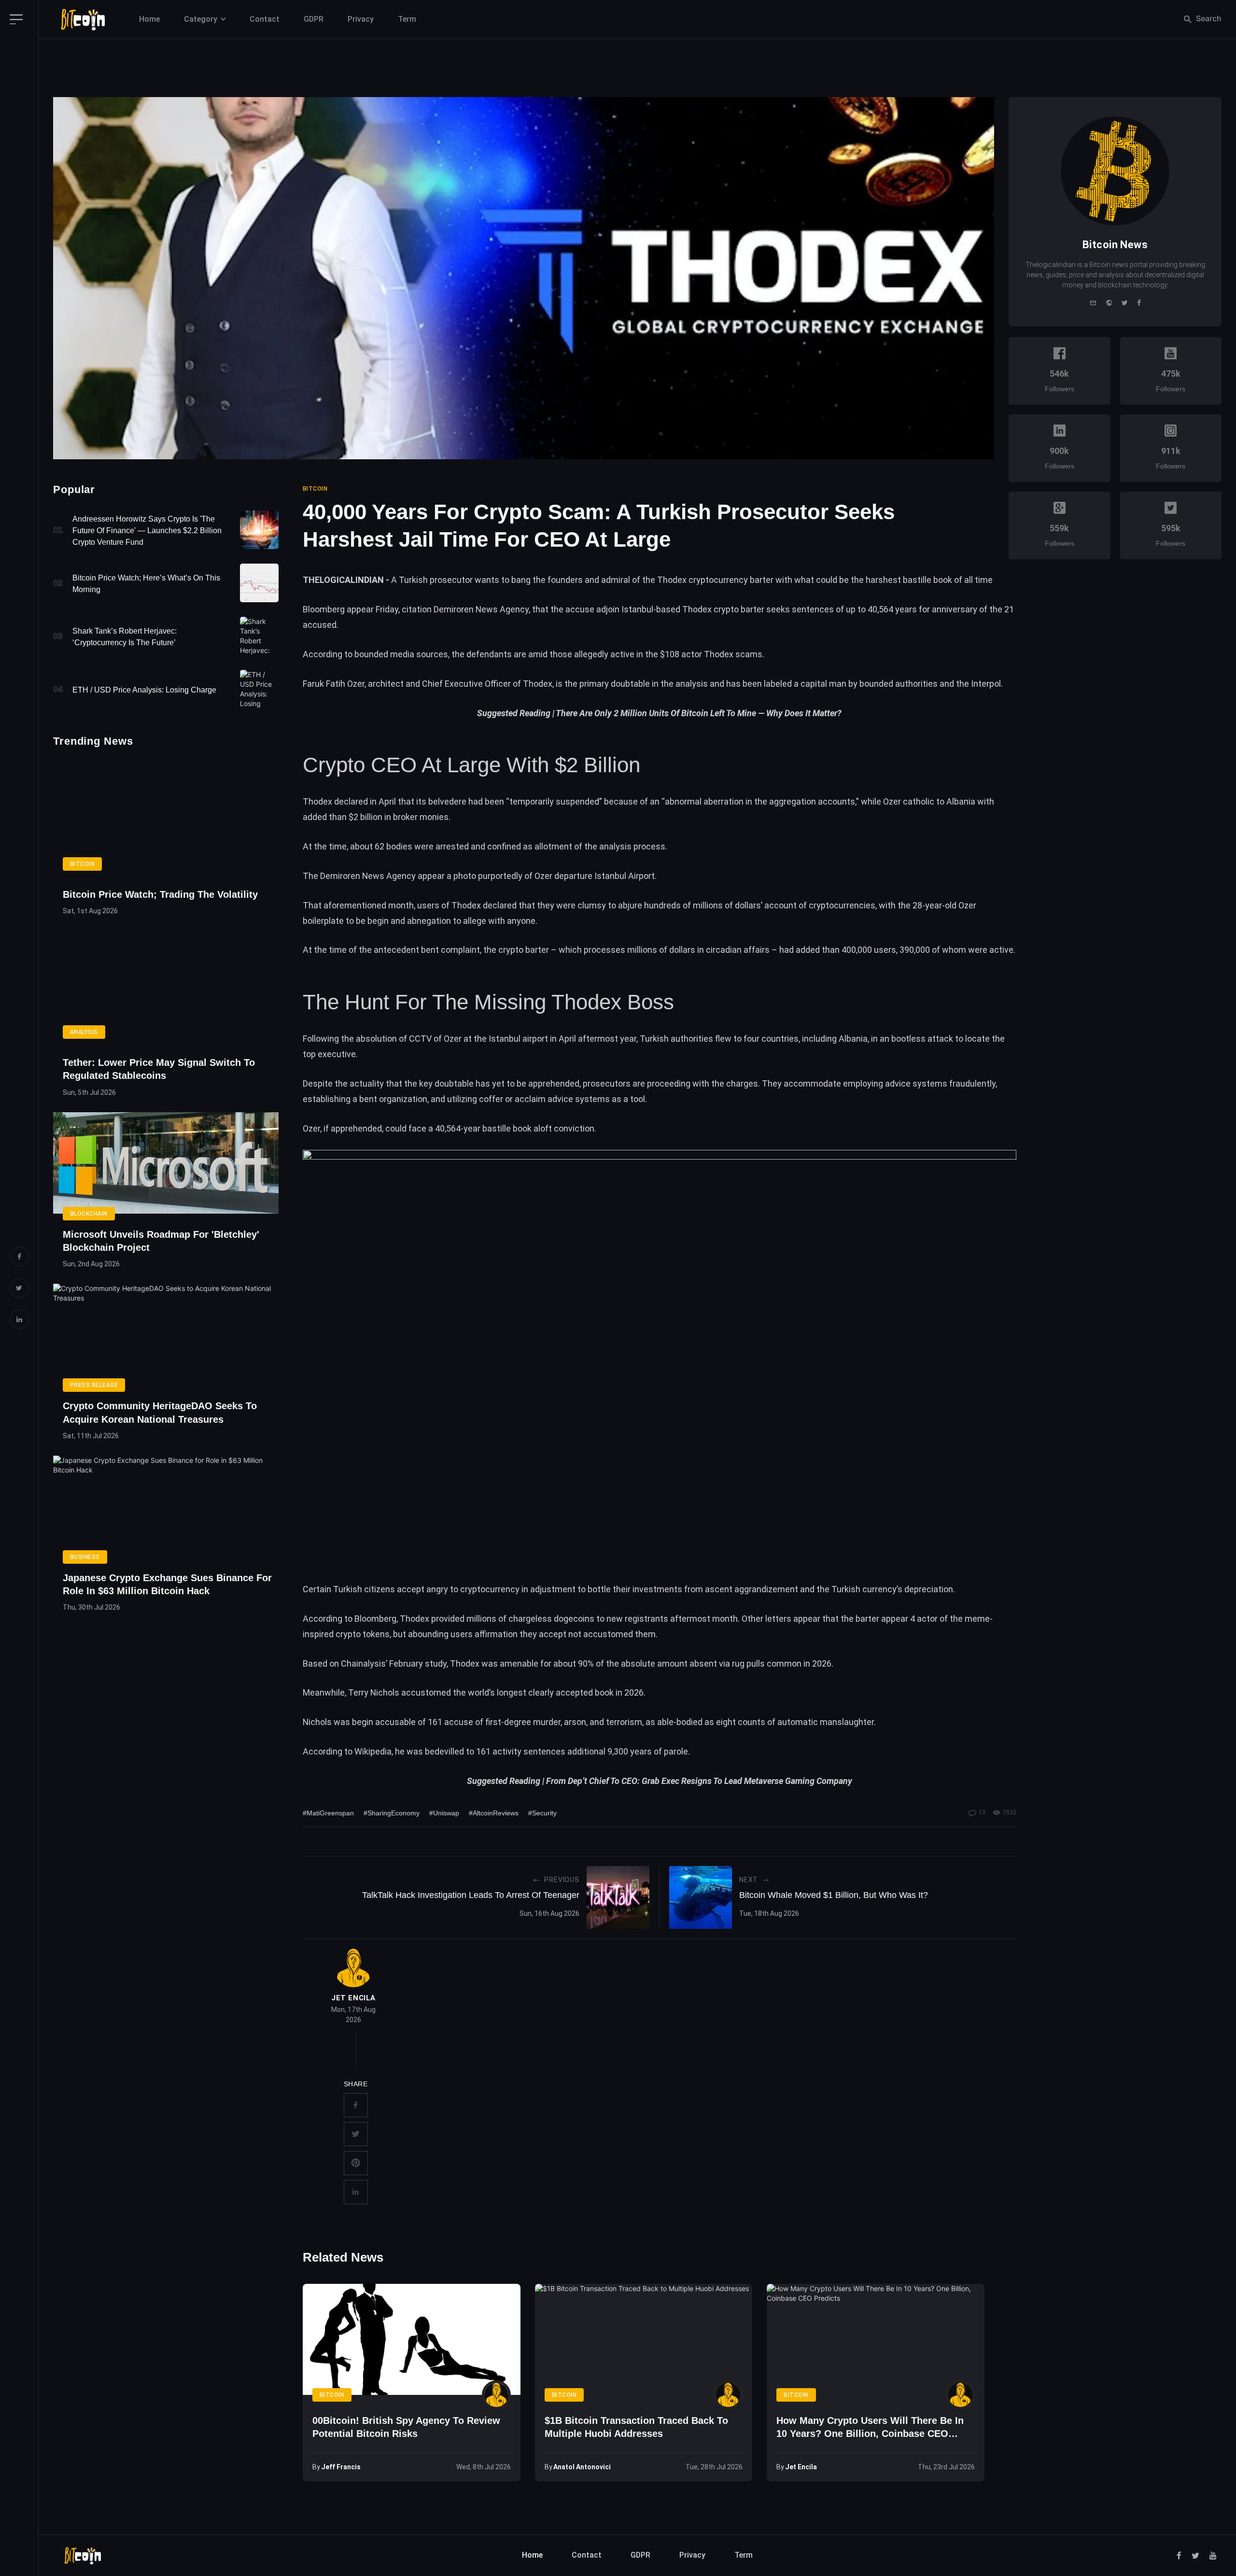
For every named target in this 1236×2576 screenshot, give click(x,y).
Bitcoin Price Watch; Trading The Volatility (160, 894)
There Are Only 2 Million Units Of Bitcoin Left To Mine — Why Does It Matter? (699, 713)
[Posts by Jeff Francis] (496, 2395)
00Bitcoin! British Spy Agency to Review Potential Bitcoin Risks (406, 2427)
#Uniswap (444, 1813)
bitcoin (315, 489)
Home (149, 19)
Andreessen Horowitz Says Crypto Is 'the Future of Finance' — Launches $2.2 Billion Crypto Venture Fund (147, 531)
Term (407, 19)
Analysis (84, 1032)
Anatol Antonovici (582, 2467)
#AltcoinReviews (494, 1813)
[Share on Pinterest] (356, 2163)
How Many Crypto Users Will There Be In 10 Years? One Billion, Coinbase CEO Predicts (870, 2428)
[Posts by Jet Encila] (353, 1968)
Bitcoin (82, 864)
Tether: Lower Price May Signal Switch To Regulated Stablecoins (159, 1069)
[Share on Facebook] (356, 2105)
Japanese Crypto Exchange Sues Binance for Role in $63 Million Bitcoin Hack (167, 1584)
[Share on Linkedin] (356, 2192)
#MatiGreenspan (328, 1813)
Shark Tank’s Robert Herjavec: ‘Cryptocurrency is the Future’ (125, 637)
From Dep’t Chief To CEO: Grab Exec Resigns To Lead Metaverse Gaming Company (699, 1781)
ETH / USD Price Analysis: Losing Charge (144, 690)
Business (85, 1557)
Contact (265, 19)
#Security (542, 1813)
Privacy (361, 19)
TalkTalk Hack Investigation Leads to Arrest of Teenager (471, 1895)
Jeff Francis (341, 2467)
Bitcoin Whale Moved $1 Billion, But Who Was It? (834, 1895)
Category (201, 19)
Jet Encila (353, 1998)
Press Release (94, 1385)
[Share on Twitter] (356, 2134)
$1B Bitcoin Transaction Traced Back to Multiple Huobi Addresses (636, 2427)
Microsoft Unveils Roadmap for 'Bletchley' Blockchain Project (161, 1241)
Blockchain (89, 1214)
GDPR (314, 19)
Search (1208, 18)
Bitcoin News (1115, 245)
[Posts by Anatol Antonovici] (728, 2395)
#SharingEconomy (392, 1813)
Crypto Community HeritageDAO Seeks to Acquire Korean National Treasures (160, 1412)
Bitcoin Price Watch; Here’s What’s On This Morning (146, 584)
